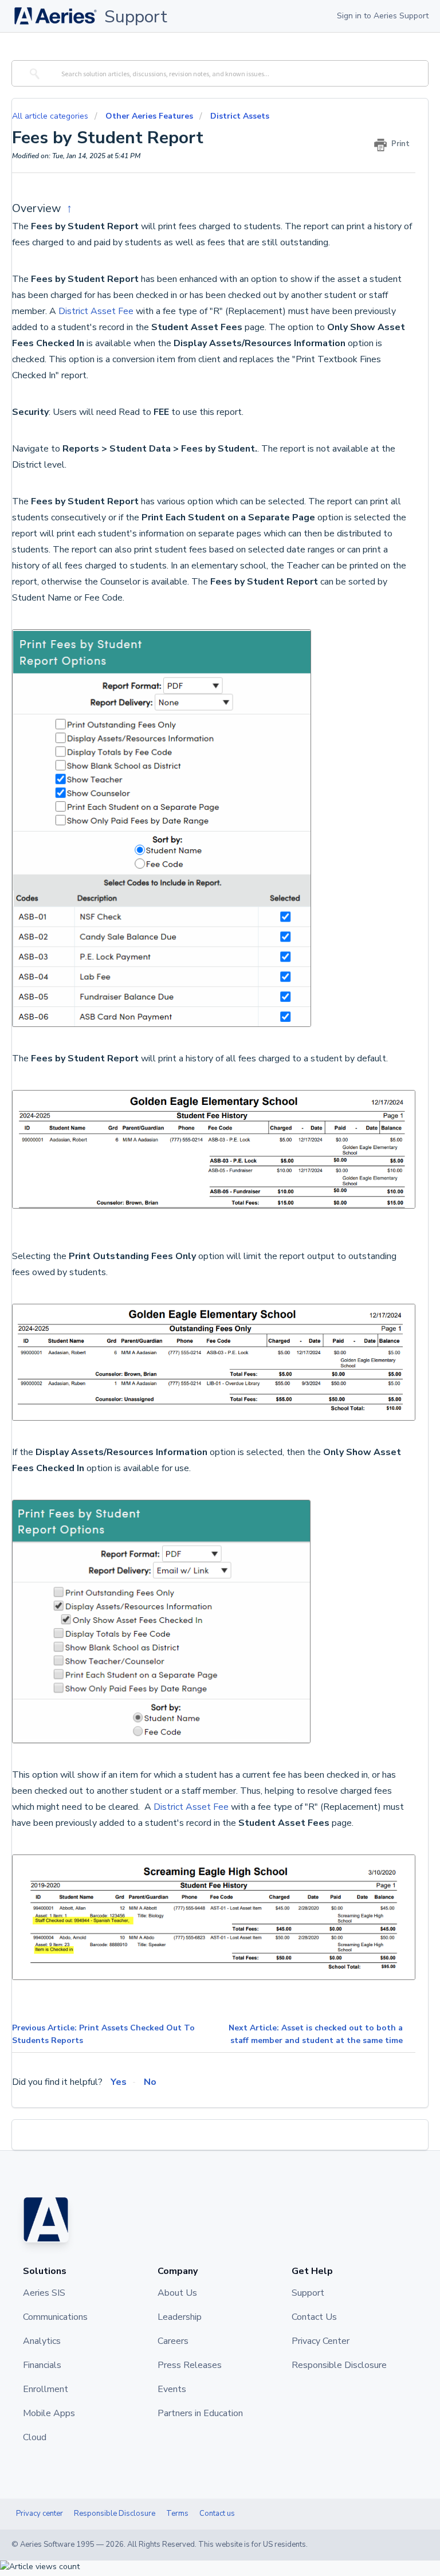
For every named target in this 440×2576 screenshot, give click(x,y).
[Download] (199, 1319)
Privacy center (40, 2514)
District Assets (240, 116)
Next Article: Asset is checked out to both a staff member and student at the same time (316, 2034)
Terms (177, 2514)
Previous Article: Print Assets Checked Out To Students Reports (103, 2034)
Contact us (217, 2514)
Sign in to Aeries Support (383, 16)
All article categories (51, 116)
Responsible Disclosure (115, 2514)
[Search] (33, 73)
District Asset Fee (96, 311)
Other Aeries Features (149, 116)
